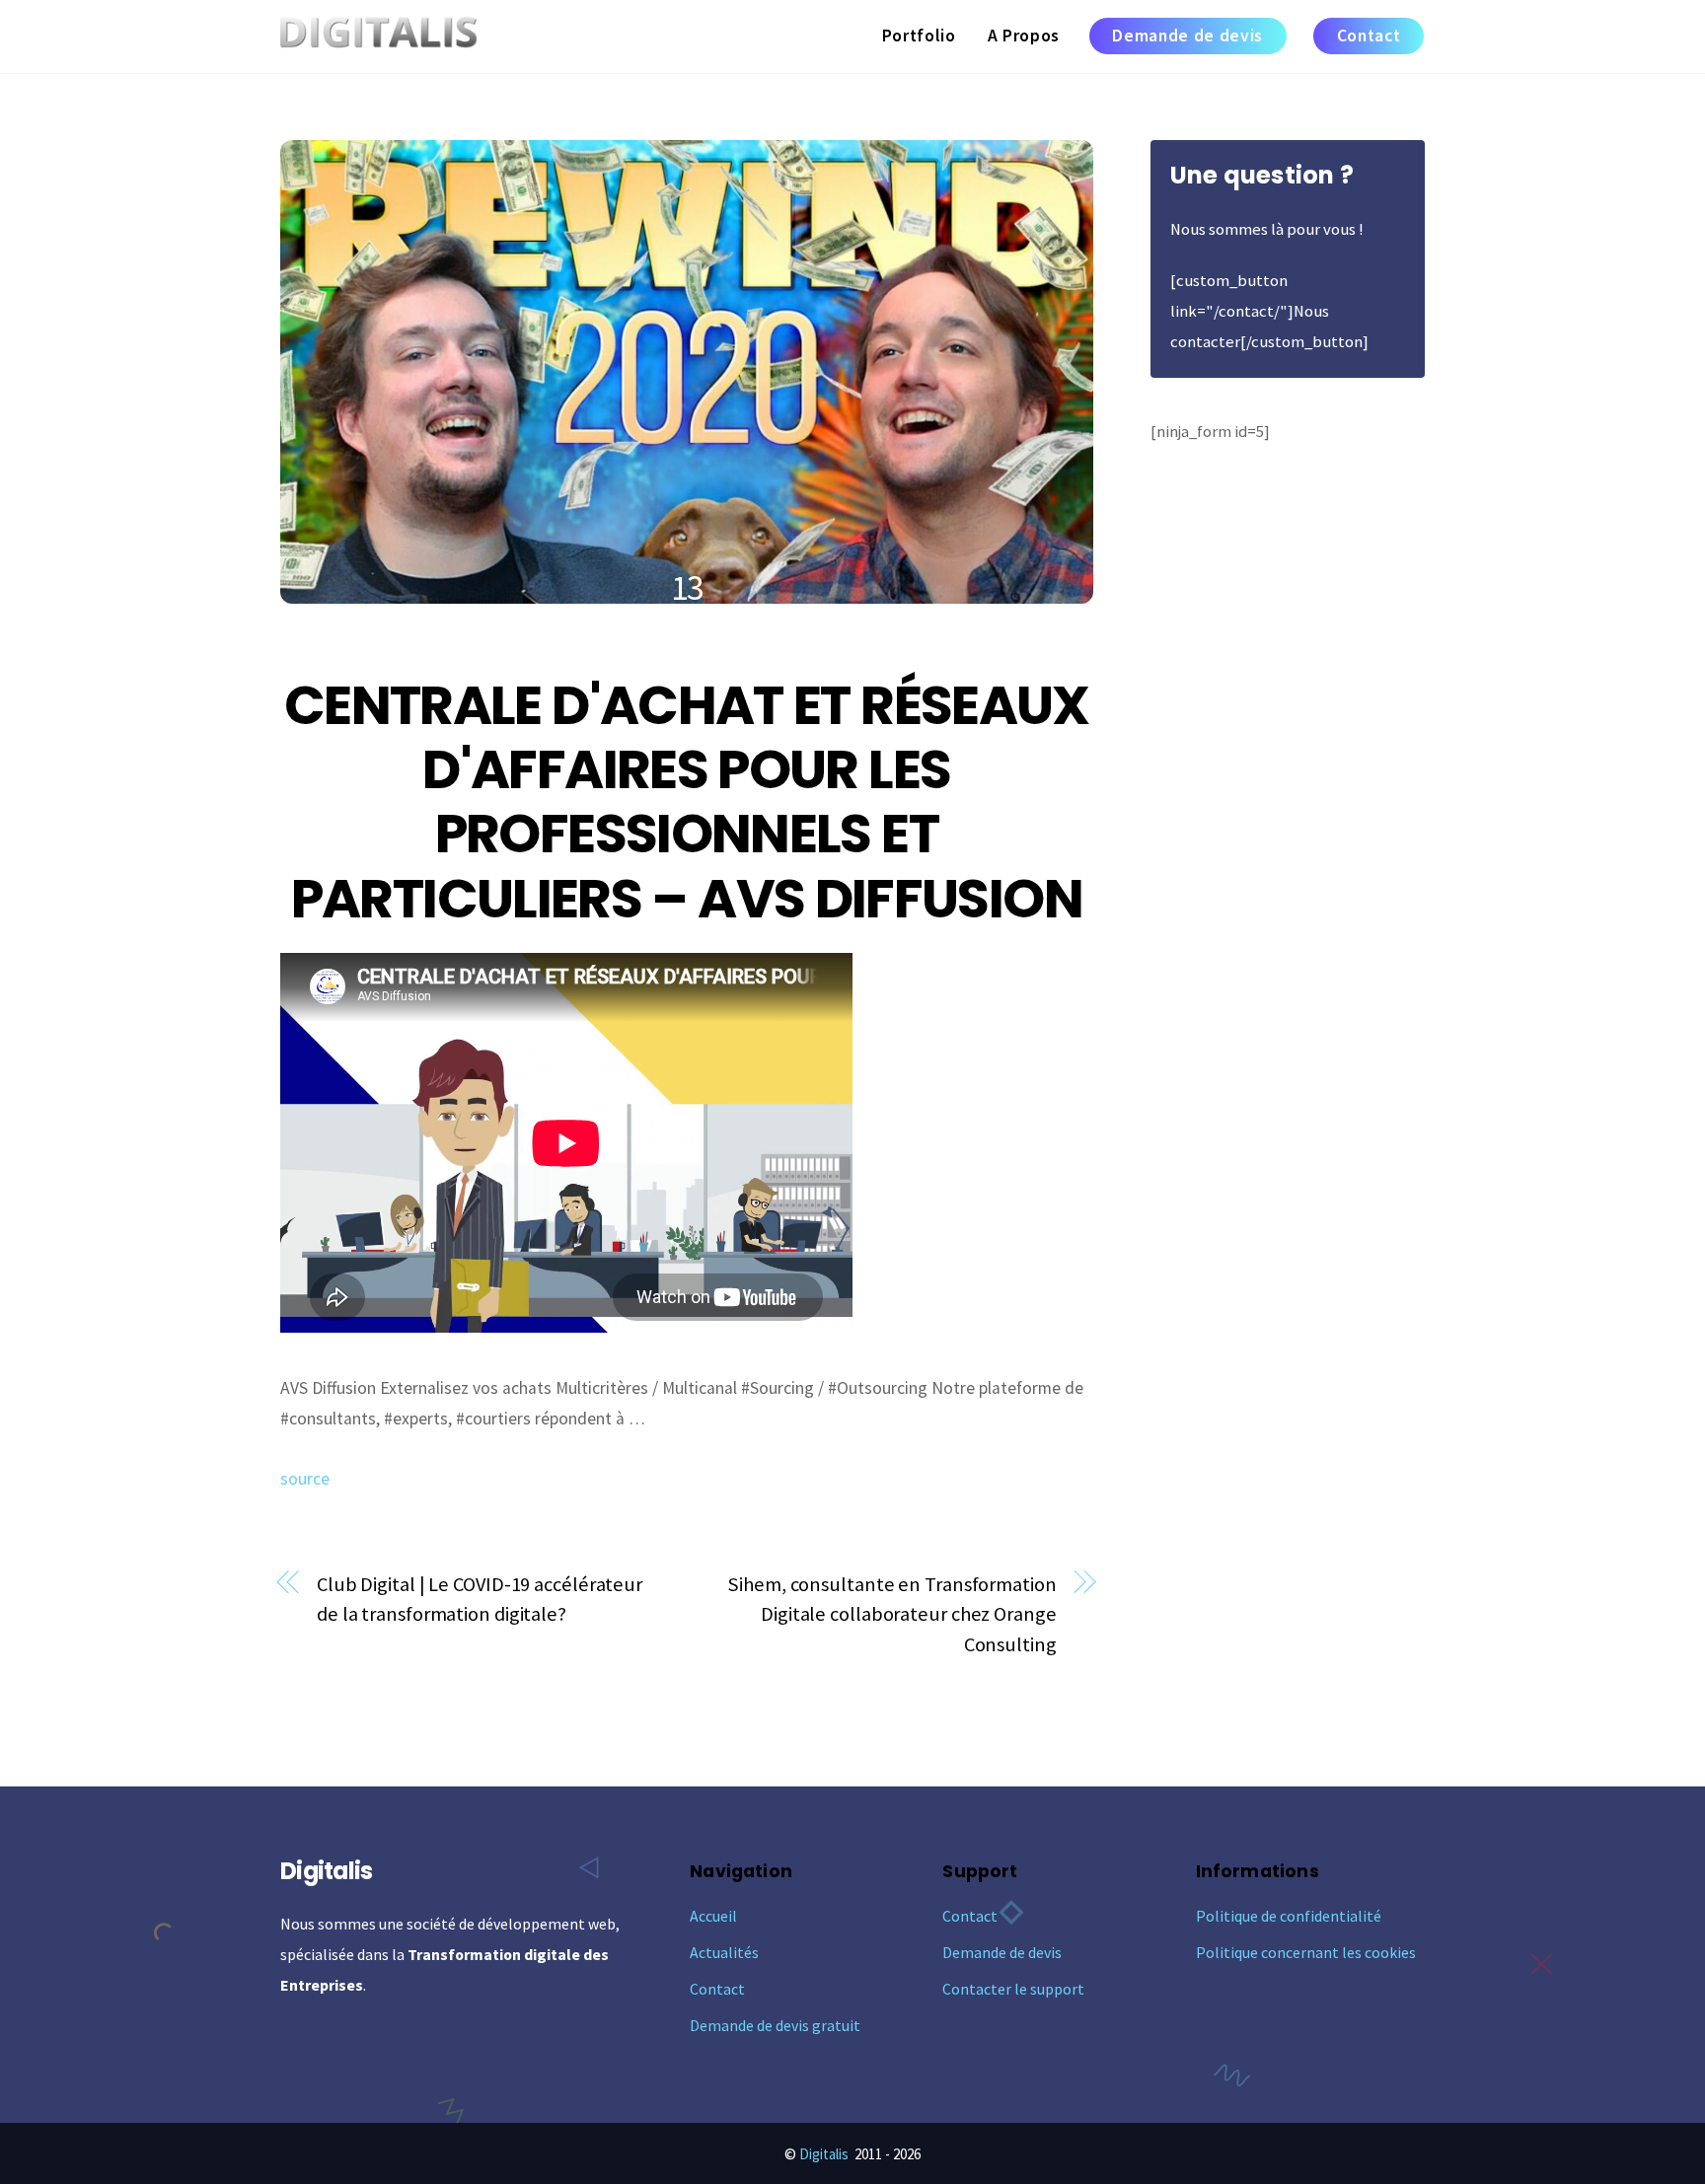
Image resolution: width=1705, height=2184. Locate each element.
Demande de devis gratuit (775, 2025)
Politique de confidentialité (1289, 1916)
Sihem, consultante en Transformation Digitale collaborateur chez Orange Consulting (892, 1615)
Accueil (713, 1916)
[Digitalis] (379, 36)
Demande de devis (1187, 36)
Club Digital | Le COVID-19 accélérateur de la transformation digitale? (480, 1600)
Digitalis (824, 2154)
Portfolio (919, 36)
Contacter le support (1013, 1989)
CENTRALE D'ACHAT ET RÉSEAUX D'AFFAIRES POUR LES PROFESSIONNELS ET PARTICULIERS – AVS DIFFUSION (687, 802)
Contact (1369, 36)
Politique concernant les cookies (1306, 1952)
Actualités (724, 1952)
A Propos (1024, 36)
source (305, 1479)
